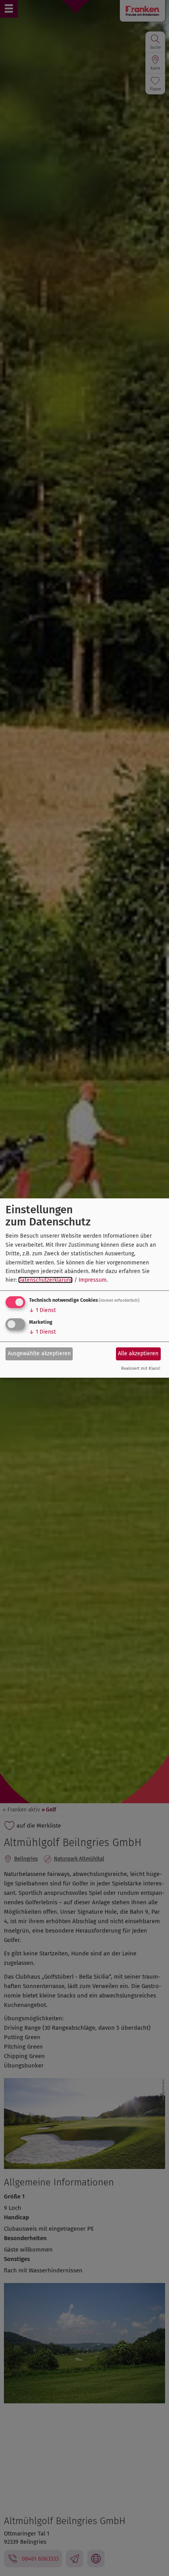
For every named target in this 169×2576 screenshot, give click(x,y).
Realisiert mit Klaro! (141, 1368)
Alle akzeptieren (138, 1353)
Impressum (93, 1280)
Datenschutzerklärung (45, 1280)
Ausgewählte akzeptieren (39, 1353)
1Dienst (42, 1310)
